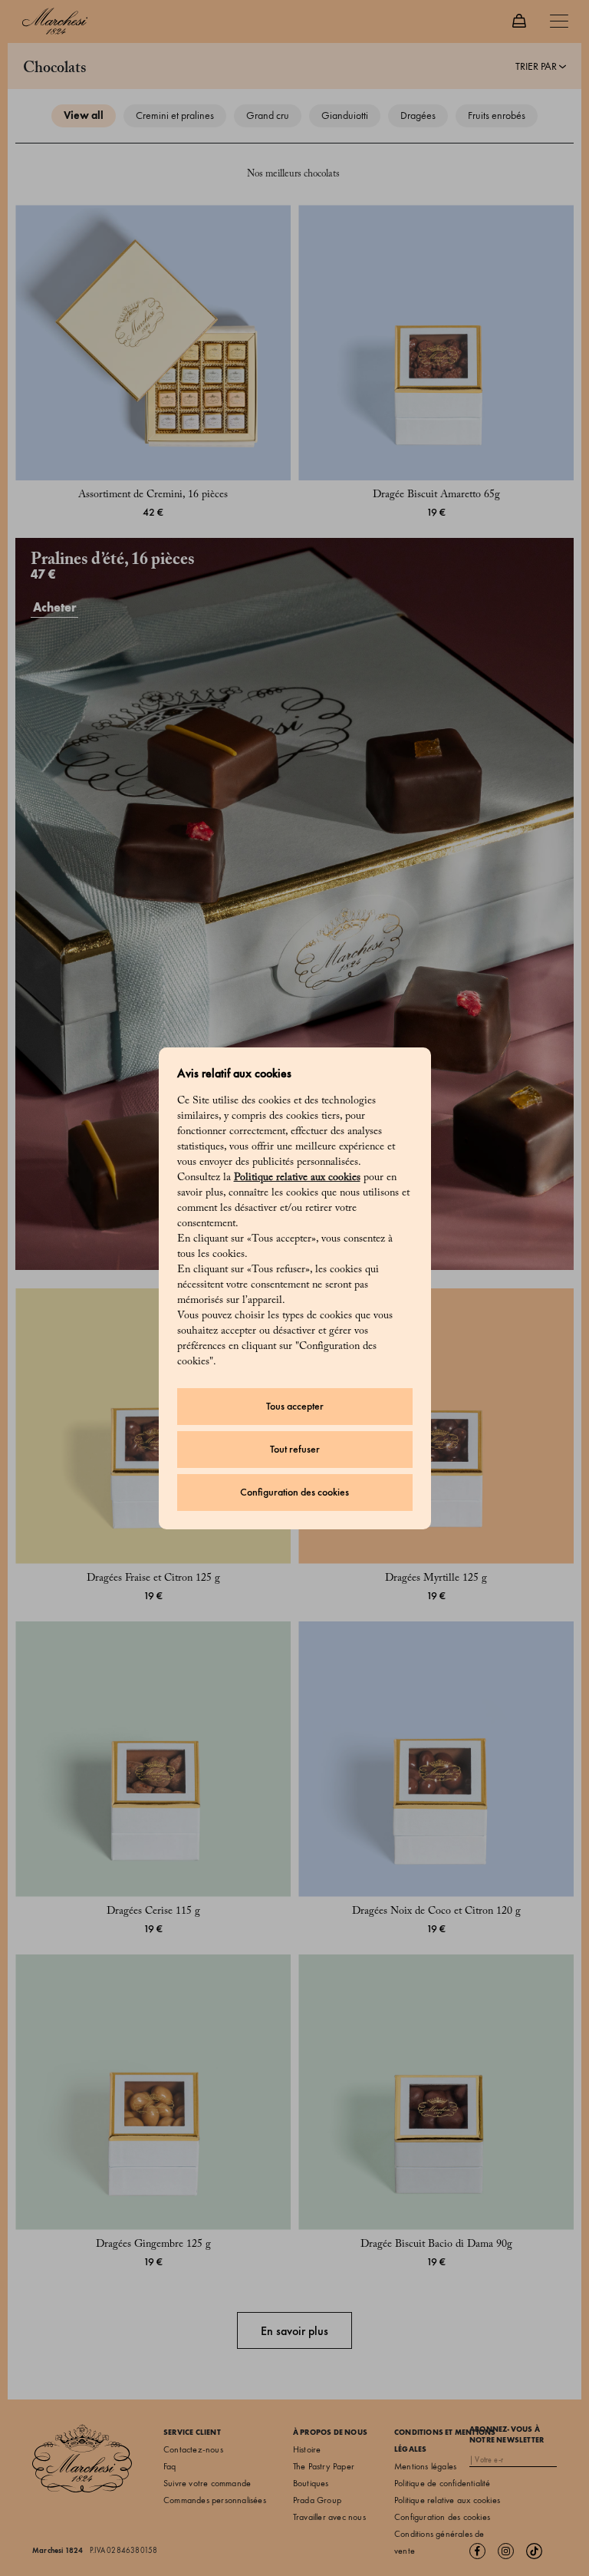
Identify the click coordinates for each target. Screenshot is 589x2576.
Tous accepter (295, 1406)
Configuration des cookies (294, 1492)
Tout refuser (295, 1449)
